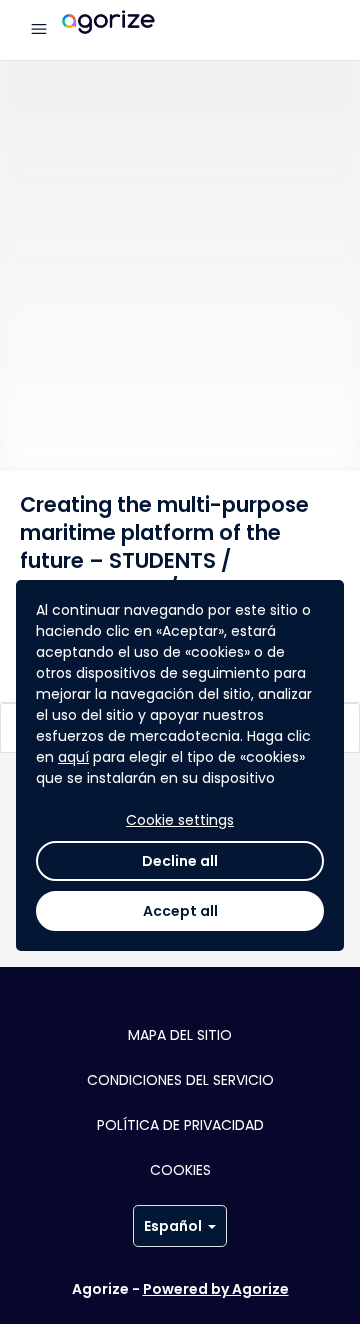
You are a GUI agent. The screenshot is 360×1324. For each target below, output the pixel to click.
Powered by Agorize (216, 1289)
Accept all (180, 911)
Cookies (180, 1170)
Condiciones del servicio (180, 1080)
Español (173, 1226)
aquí (73, 757)
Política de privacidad (180, 1125)
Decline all (180, 861)
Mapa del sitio (180, 1035)
